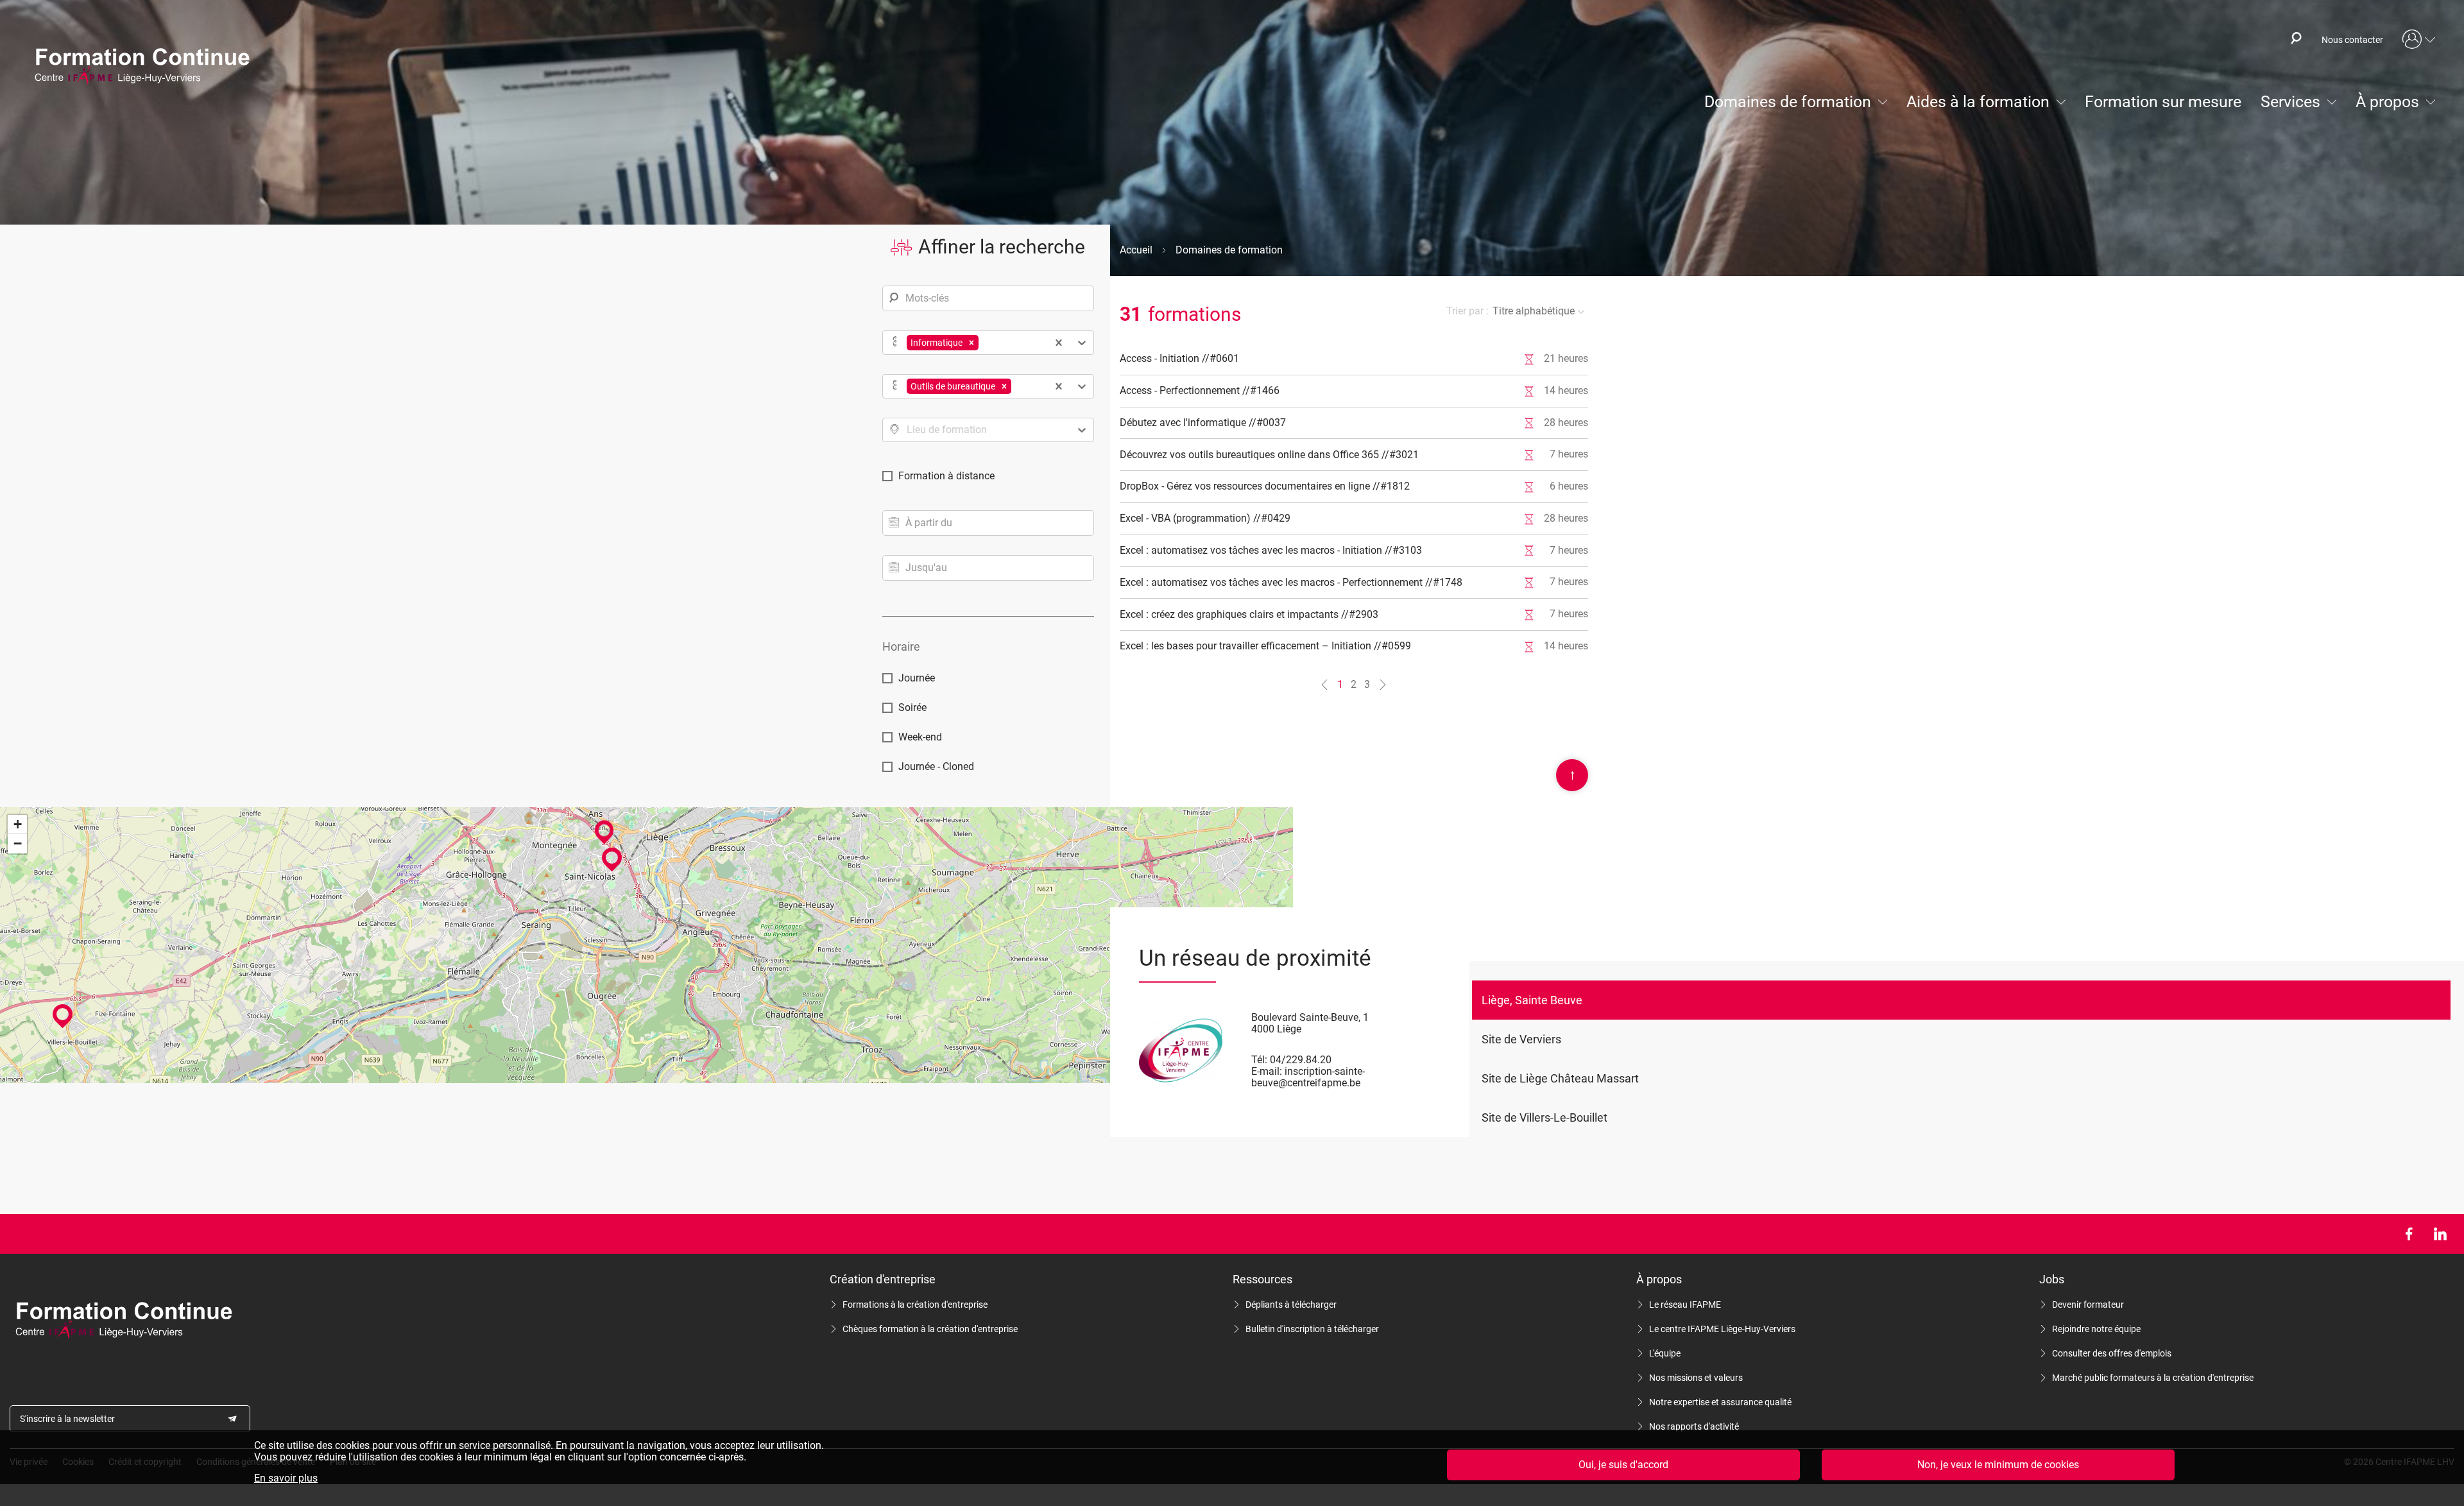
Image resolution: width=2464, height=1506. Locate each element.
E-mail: (1267, 1071)
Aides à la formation (1978, 102)
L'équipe (1665, 1353)
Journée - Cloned (936, 766)
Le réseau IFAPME (1685, 1305)
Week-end (920, 737)
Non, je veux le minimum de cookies (1998, 1465)
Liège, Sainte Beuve (1532, 1000)
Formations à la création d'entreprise (915, 1305)
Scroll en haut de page (1572, 774)
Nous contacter (2352, 40)
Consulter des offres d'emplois (2112, 1353)
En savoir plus (286, 1478)
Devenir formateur (2088, 1305)
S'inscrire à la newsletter (67, 1419)
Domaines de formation (1788, 102)
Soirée (912, 707)
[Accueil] (148, 67)
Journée (917, 678)
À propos (2387, 102)
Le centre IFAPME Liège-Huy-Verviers (1722, 1329)
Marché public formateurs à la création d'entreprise (2153, 1378)
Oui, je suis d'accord (1623, 1465)
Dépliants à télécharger (1291, 1305)
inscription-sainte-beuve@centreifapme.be (1308, 1077)
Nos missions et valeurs (1696, 1378)
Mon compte (2419, 40)
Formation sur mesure (2163, 102)
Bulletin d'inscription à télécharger (1312, 1329)
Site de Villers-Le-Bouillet (1544, 1117)
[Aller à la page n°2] (1383, 685)
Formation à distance (946, 476)
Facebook (2408, 1234)
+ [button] (18, 824)
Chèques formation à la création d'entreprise (930, 1329)
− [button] (18, 843)
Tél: (1259, 1060)
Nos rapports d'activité (1694, 1426)
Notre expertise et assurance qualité (1720, 1402)
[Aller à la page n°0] (1324, 685)
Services (2290, 102)
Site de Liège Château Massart (1560, 1078)
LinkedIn (2440, 1234)
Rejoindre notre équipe (2096, 1329)
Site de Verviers (1521, 1039)
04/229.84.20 (1301, 1060)
